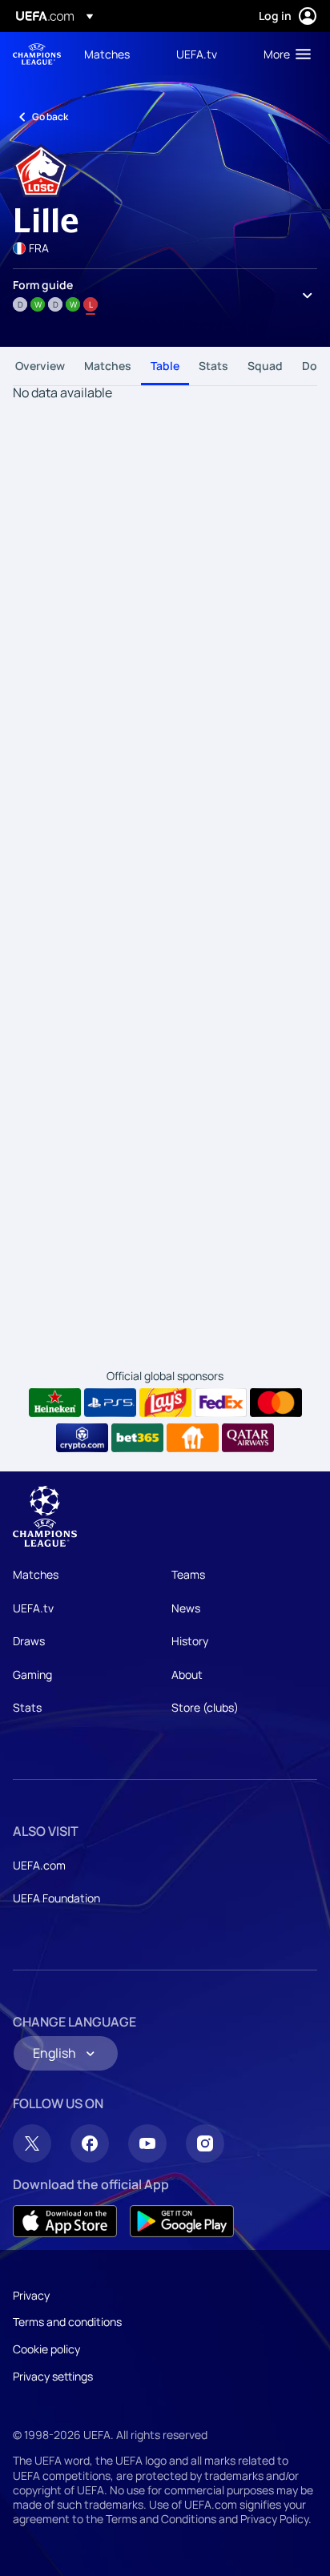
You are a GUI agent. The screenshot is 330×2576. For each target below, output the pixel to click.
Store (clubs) (205, 1707)
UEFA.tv (33, 1608)
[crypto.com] (82, 1438)
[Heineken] (55, 1403)
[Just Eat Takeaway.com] (193, 1438)
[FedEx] (221, 1403)
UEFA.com (39, 1865)
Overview (40, 366)
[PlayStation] (110, 1403)
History (190, 1641)
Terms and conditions (67, 2322)
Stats (213, 366)
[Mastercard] (276, 1403)
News (186, 1608)
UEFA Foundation (56, 1898)
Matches (108, 366)
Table (165, 366)
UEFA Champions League (37, 54)
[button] (284, 54)
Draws (29, 1641)
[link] (107, 54)
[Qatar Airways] (248, 1438)
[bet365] (137, 1438)
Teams (188, 1574)
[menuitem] (117, 54)
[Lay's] (165, 1403)
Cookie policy (46, 2349)
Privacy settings (53, 2376)
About (187, 1674)
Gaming (32, 1674)
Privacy (31, 2295)
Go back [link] (50, 117)
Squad (265, 366)
